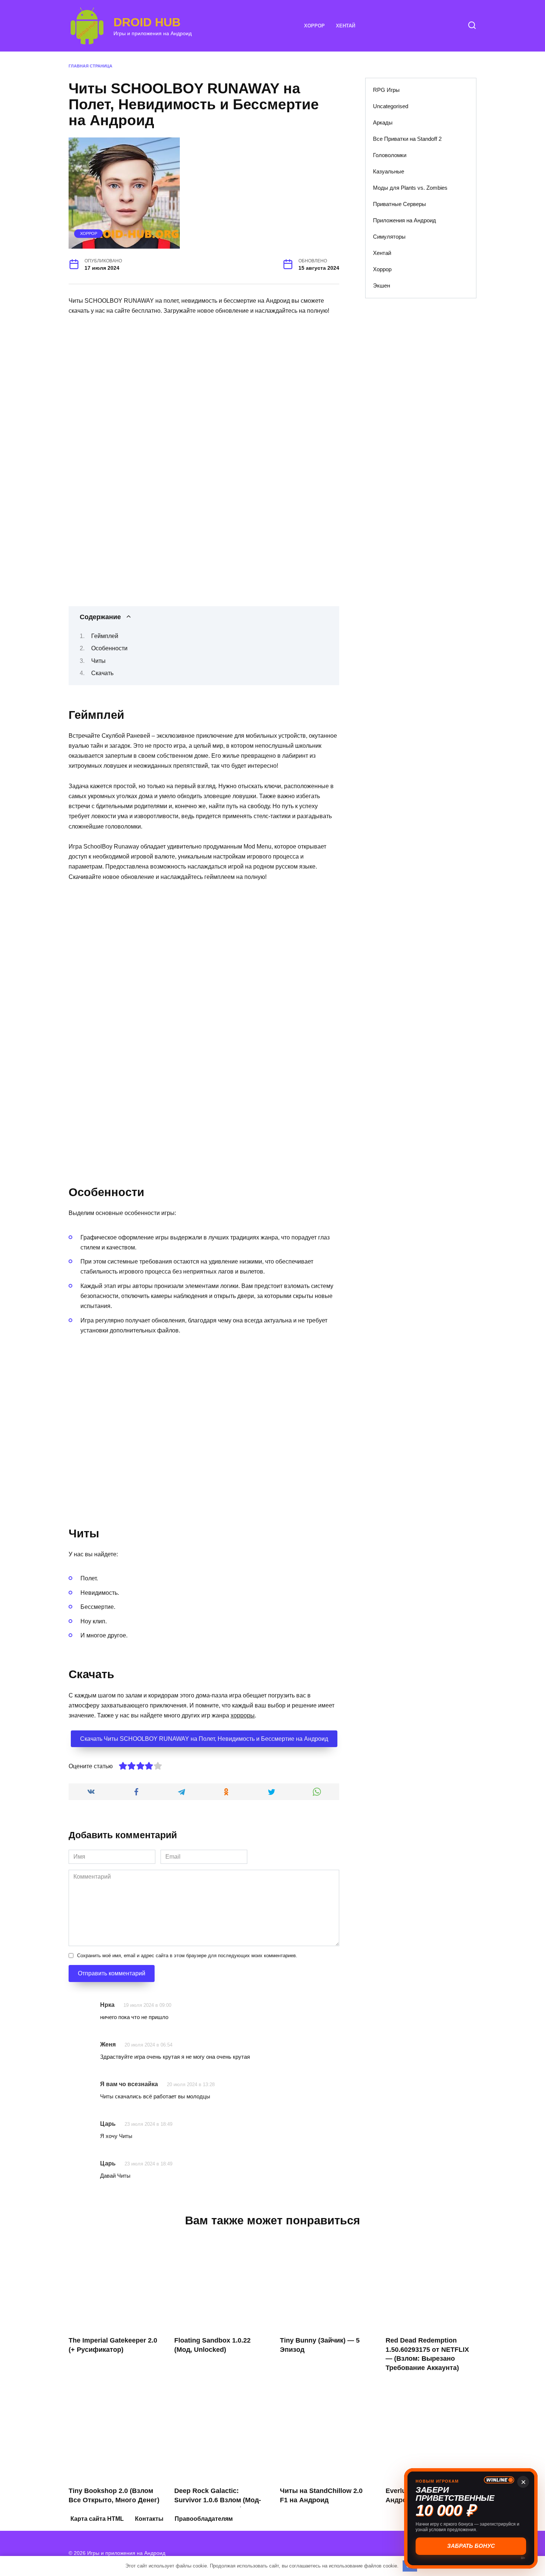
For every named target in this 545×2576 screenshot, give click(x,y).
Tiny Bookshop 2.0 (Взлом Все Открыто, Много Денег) (114, 2495)
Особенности (109, 648)
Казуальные (389, 171)
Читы (98, 661)
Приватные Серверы (399, 204)
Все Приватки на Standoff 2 (407, 139)
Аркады (383, 122)
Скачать (102, 673)
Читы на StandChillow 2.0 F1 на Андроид (321, 2495)
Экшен (381, 286)
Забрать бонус (471, 2546)
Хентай (346, 26)
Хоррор (314, 26)
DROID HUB (147, 22)
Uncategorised (391, 106)
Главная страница (90, 66)
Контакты (149, 2519)
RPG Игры (386, 90)
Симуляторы (389, 237)
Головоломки (390, 155)
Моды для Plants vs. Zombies (410, 188)
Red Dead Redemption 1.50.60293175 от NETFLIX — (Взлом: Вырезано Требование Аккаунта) (427, 2354)
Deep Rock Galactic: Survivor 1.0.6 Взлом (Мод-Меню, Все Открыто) (218, 2500)
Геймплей (105, 636)
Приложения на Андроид (404, 220)
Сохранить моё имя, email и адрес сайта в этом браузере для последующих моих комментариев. (187, 1956)
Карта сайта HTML (97, 2519)
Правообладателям (204, 2519)
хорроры (243, 1715)
